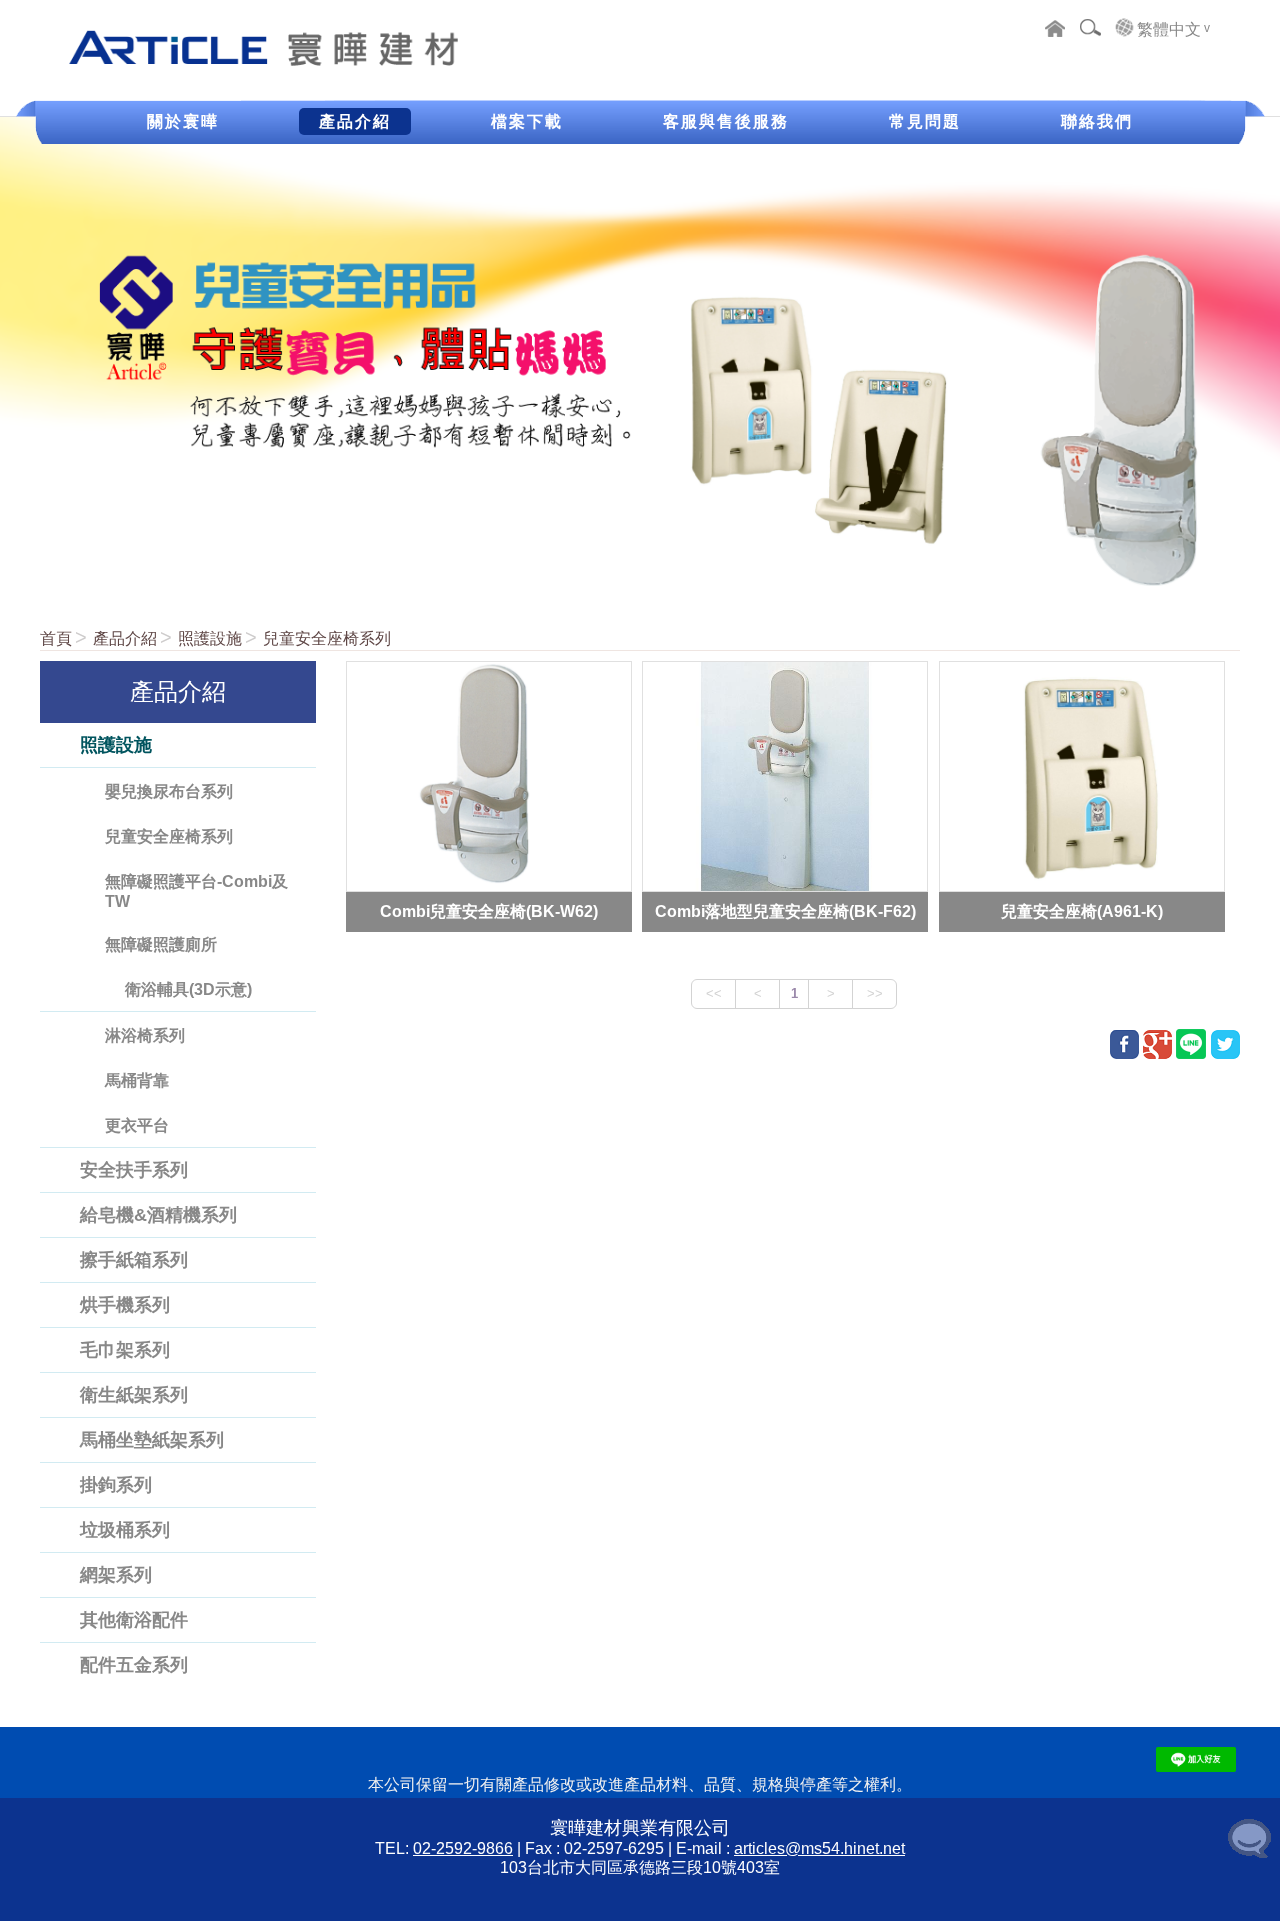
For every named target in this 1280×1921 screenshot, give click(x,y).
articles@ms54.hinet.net (819, 1848)
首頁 (56, 638)
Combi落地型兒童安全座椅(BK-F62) (785, 910)
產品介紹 (125, 638)
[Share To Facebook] (1124, 1044)
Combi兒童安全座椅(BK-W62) (489, 910)
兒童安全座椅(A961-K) (1082, 910)
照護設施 (210, 638)
